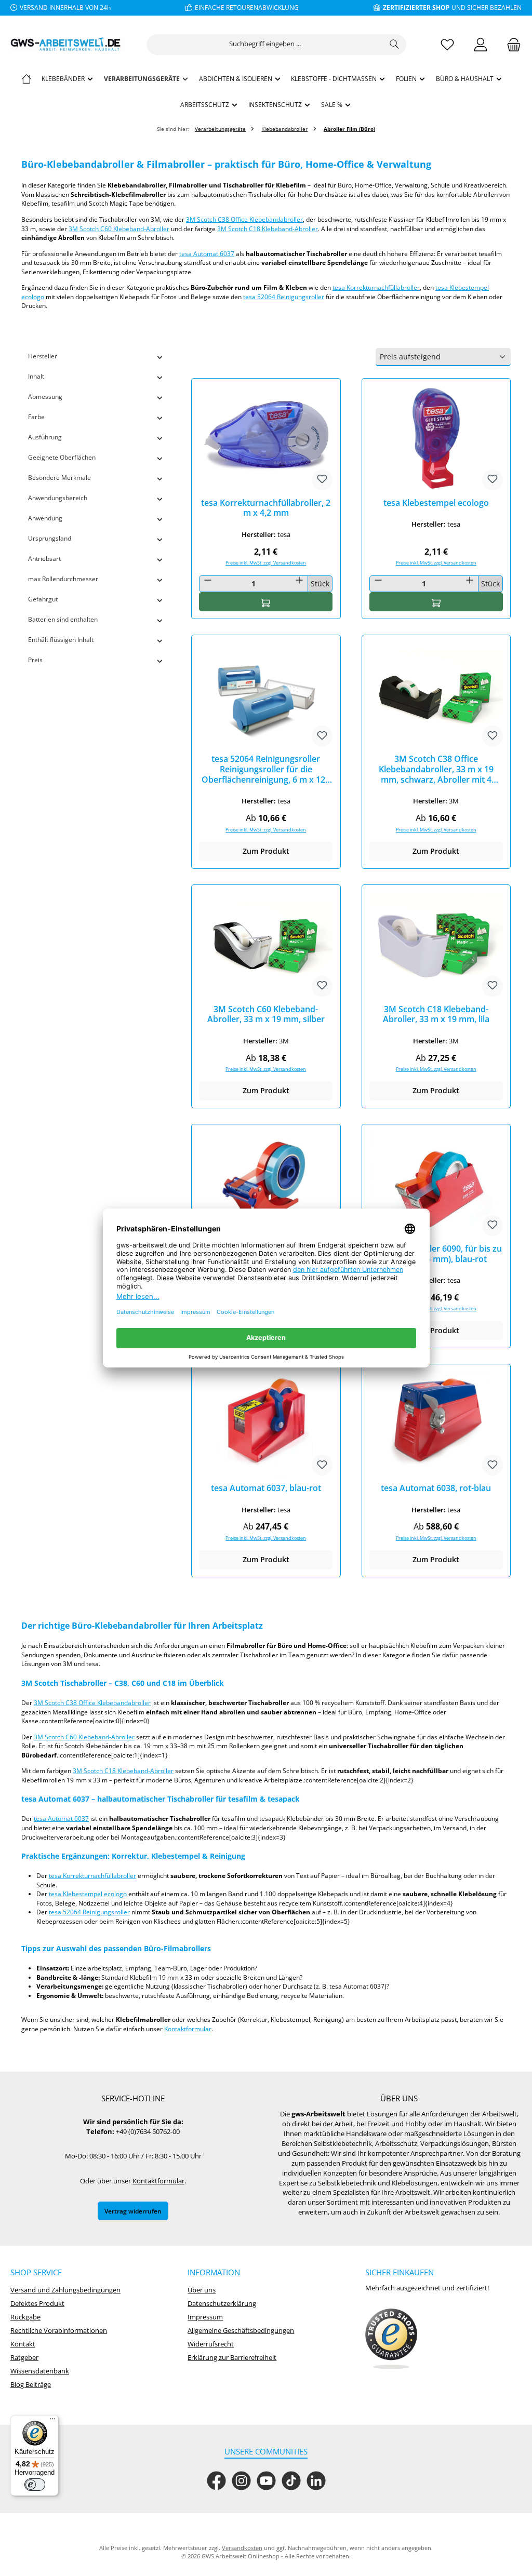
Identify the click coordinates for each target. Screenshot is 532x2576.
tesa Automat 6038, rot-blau (436, 1488)
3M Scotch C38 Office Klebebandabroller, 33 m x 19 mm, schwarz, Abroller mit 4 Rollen (436, 769)
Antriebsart (44, 558)
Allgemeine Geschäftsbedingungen (241, 2331)
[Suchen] (395, 45)
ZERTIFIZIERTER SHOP (416, 7)
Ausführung (45, 437)
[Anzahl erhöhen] (299, 580)
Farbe (36, 417)
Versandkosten (242, 2548)
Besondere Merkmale (59, 477)
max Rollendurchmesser (63, 579)
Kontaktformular (188, 2029)
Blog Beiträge (31, 2385)
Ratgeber (24, 2358)
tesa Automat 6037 (207, 253)
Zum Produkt (266, 851)
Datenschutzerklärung (222, 2304)
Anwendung (45, 518)
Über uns (202, 2290)
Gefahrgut (43, 599)
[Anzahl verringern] (208, 580)
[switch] (35, 2485)
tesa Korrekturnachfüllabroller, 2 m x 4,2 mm (266, 508)
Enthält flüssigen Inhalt (61, 639)
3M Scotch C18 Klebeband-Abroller (268, 229)
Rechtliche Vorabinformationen (59, 2331)
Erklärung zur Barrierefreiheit (232, 2358)
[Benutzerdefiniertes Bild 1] (391, 2339)
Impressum (205, 2317)
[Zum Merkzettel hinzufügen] (322, 480)
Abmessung (45, 396)
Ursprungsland (50, 538)
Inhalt (36, 376)
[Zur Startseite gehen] (68, 44)
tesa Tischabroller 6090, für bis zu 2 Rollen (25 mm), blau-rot (436, 1254)
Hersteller (43, 356)
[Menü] (52, 2421)
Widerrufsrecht (211, 2344)
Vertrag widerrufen (133, 2211)
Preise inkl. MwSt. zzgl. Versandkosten (266, 563)
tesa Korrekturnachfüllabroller (376, 287)
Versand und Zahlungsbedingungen (65, 2290)
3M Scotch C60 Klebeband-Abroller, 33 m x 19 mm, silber (266, 1015)
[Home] (26, 78)
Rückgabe (25, 2317)
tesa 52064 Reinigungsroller (284, 297)
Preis (35, 660)
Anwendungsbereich (58, 498)
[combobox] (265, 45)
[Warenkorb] (511, 44)
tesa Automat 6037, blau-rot (266, 1488)
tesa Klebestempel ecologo (436, 503)
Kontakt (23, 2344)
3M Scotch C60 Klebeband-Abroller (119, 229)
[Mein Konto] (481, 44)
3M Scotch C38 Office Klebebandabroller (244, 219)
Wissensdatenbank (40, 2371)
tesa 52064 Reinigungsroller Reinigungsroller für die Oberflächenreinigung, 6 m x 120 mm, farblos (266, 769)
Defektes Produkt (37, 2304)
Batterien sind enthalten (63, 619)
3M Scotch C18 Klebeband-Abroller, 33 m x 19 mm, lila (436, 1015)
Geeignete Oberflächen (62, 457)
